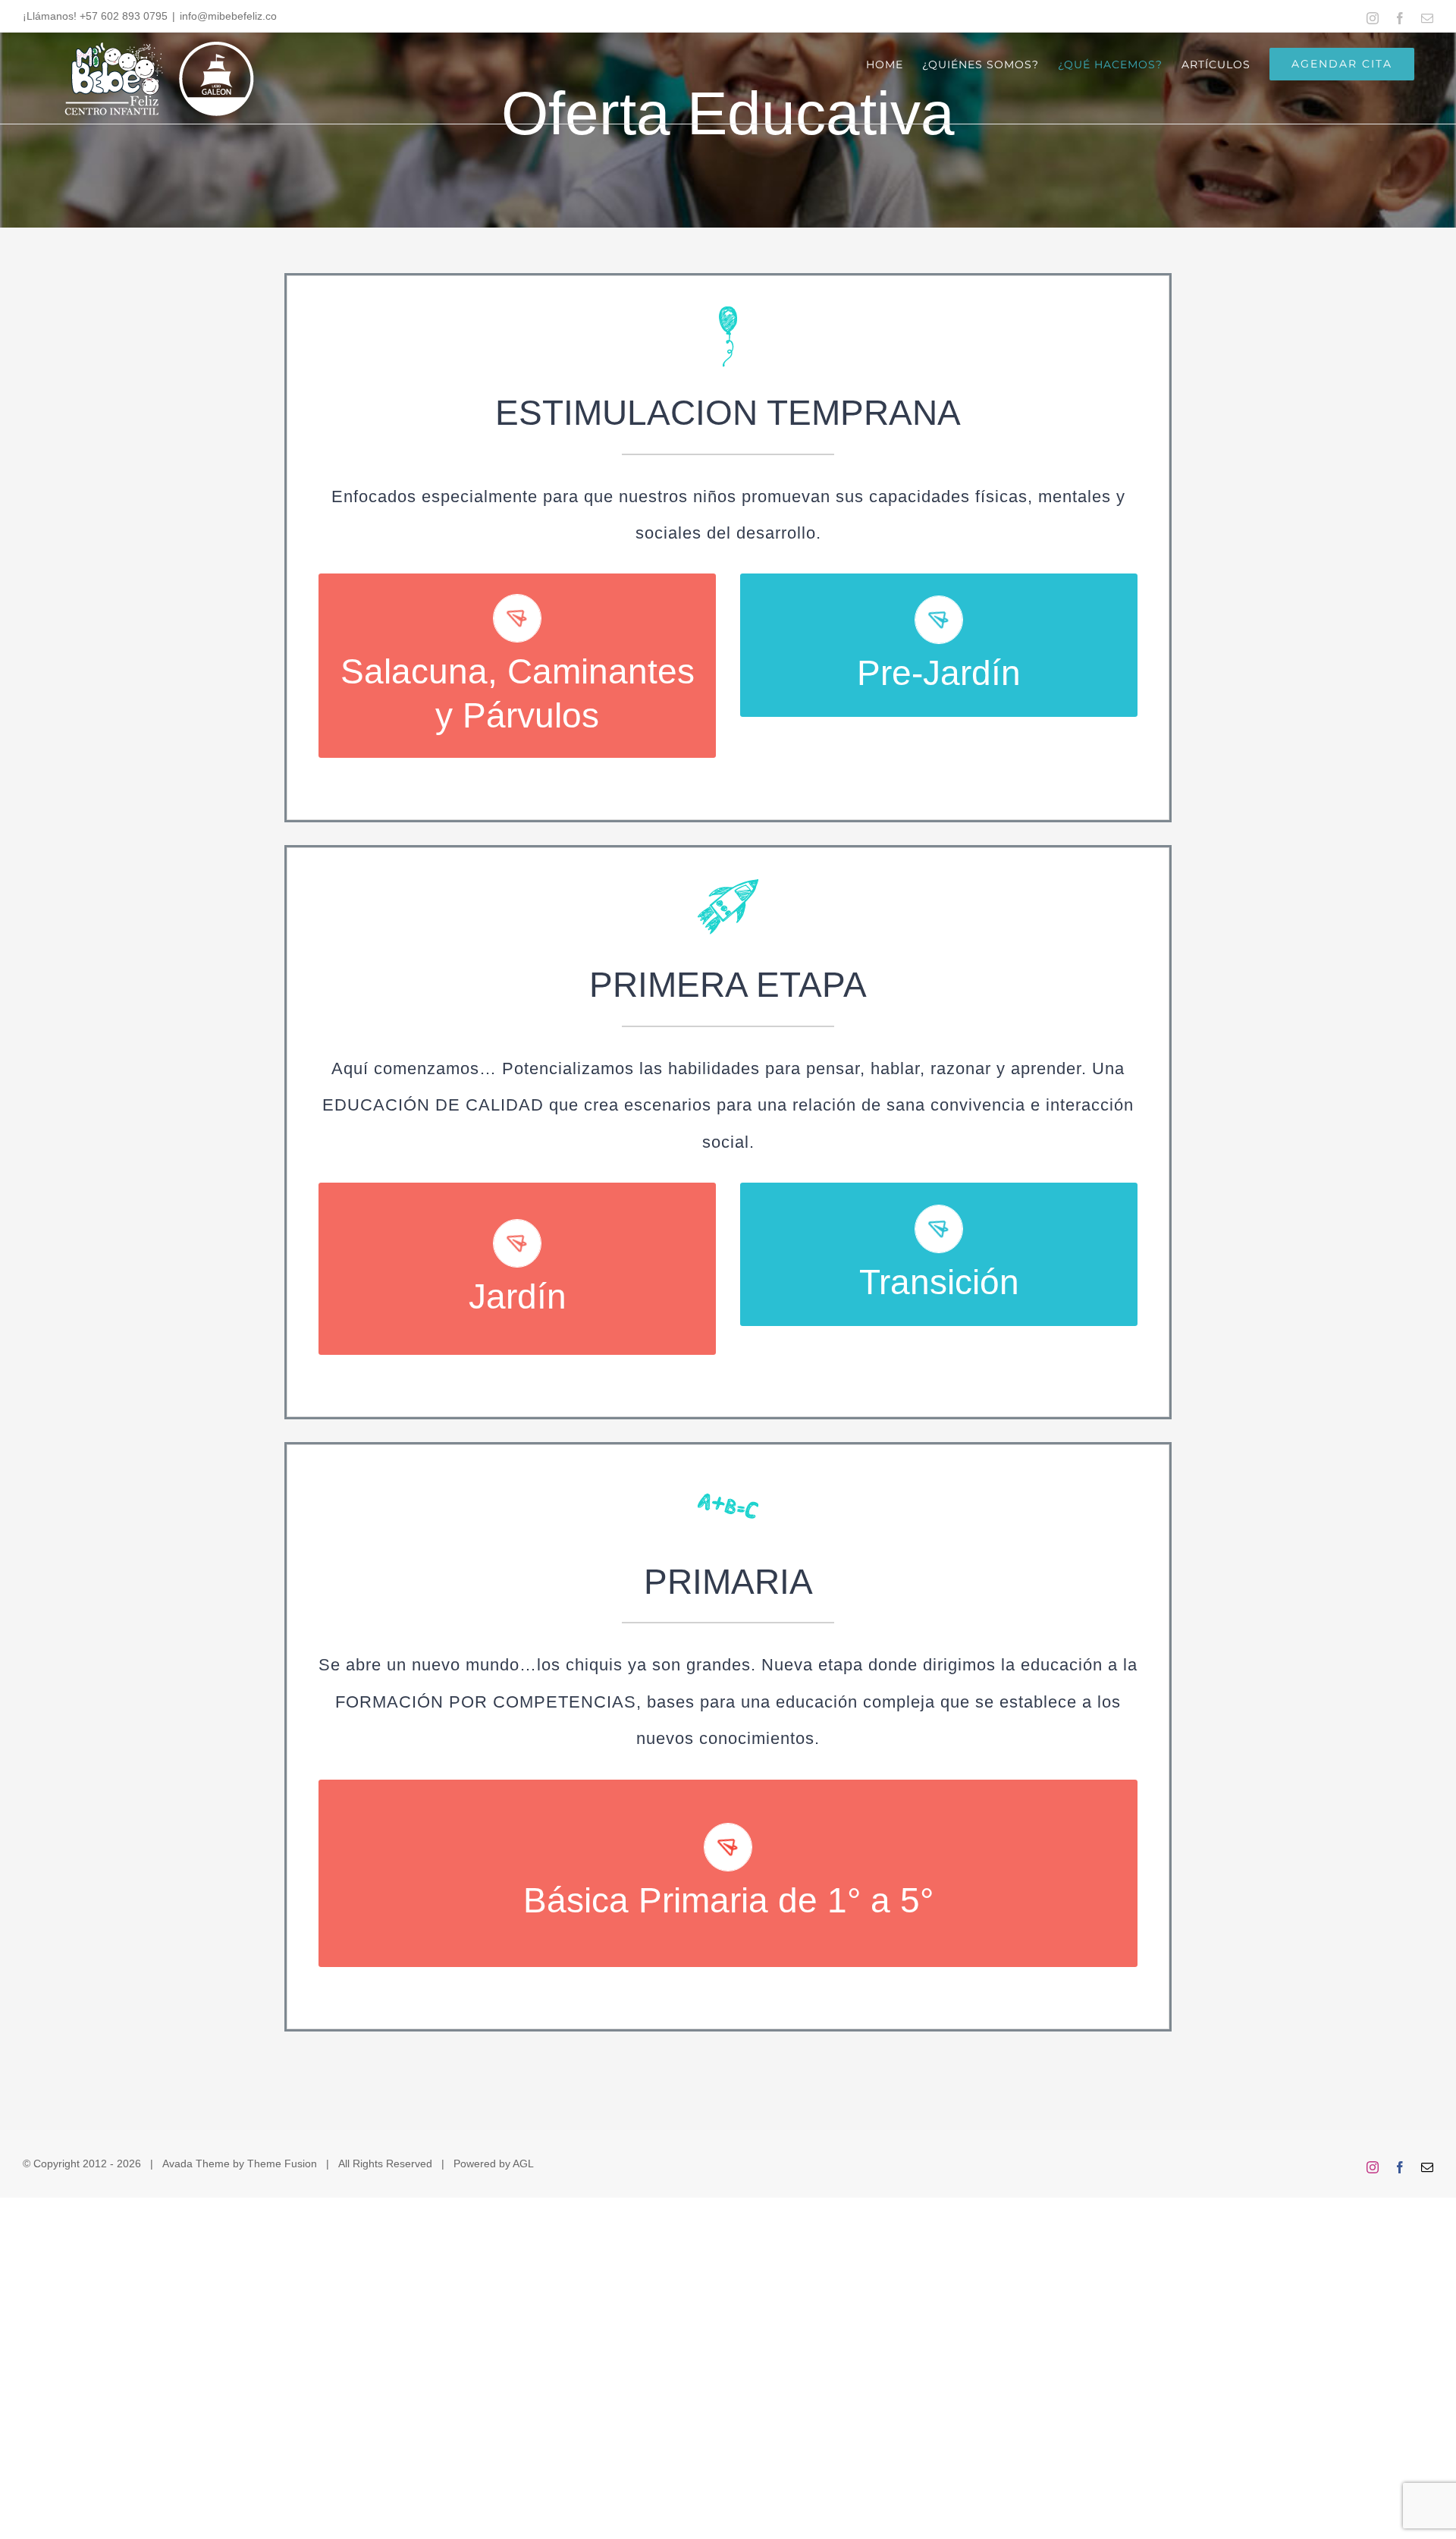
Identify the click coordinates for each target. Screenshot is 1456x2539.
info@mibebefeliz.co (228, 16)
